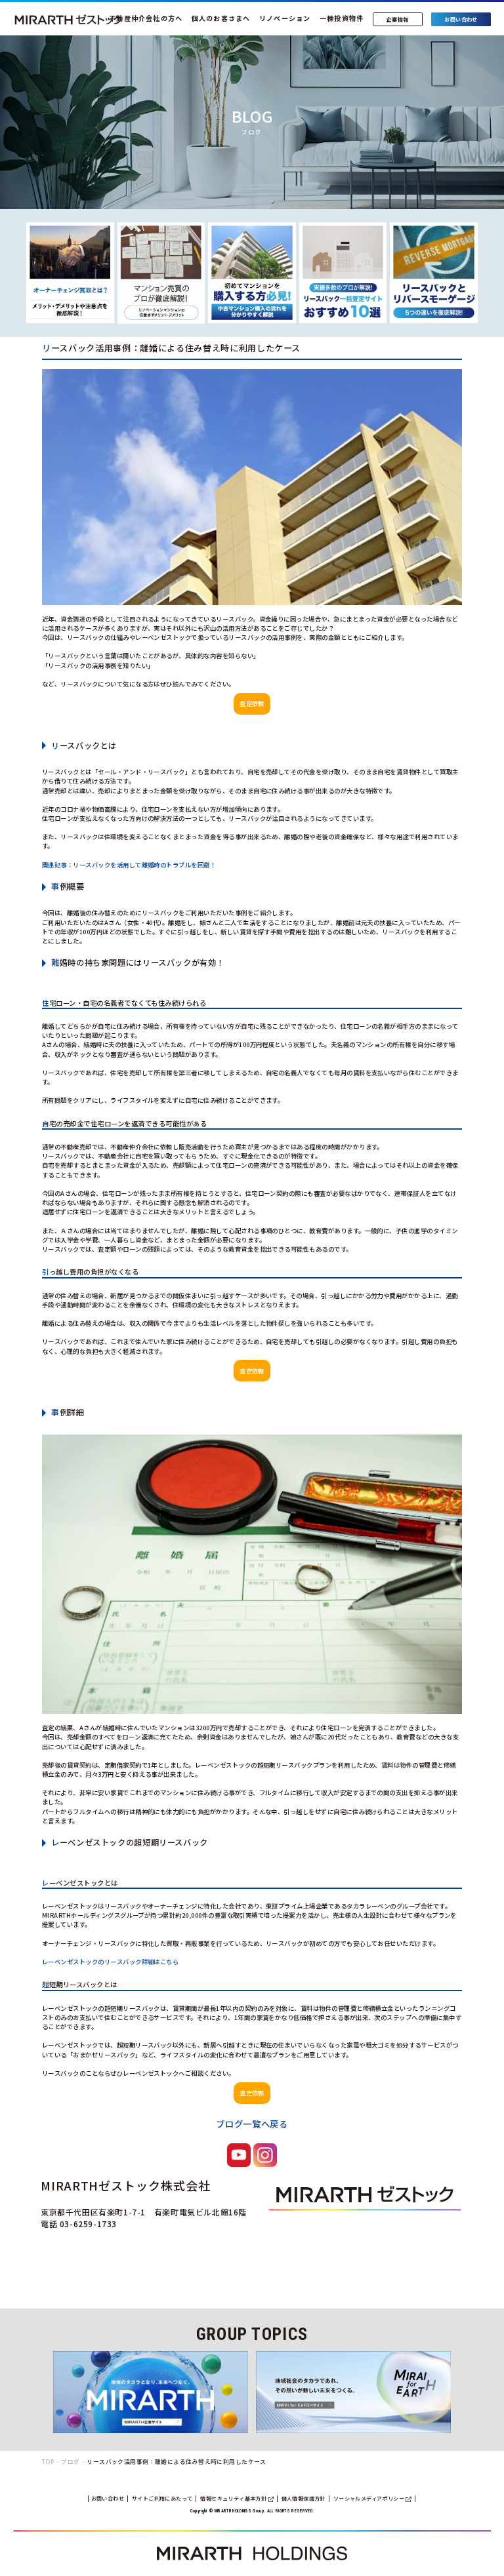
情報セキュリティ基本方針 (234, 2498)
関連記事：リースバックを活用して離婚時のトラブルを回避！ (129, 865)
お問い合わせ (108, 2498)
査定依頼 (252, 703)
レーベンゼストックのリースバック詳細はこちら (110, 1962)
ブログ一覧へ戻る (252, 2124)
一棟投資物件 (342, 18)
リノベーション (285, 18)
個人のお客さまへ (221, 18)
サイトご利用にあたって (162, 2498)
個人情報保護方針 (304, 2498)
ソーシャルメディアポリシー (370, 2498)
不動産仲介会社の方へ (146, 18)
